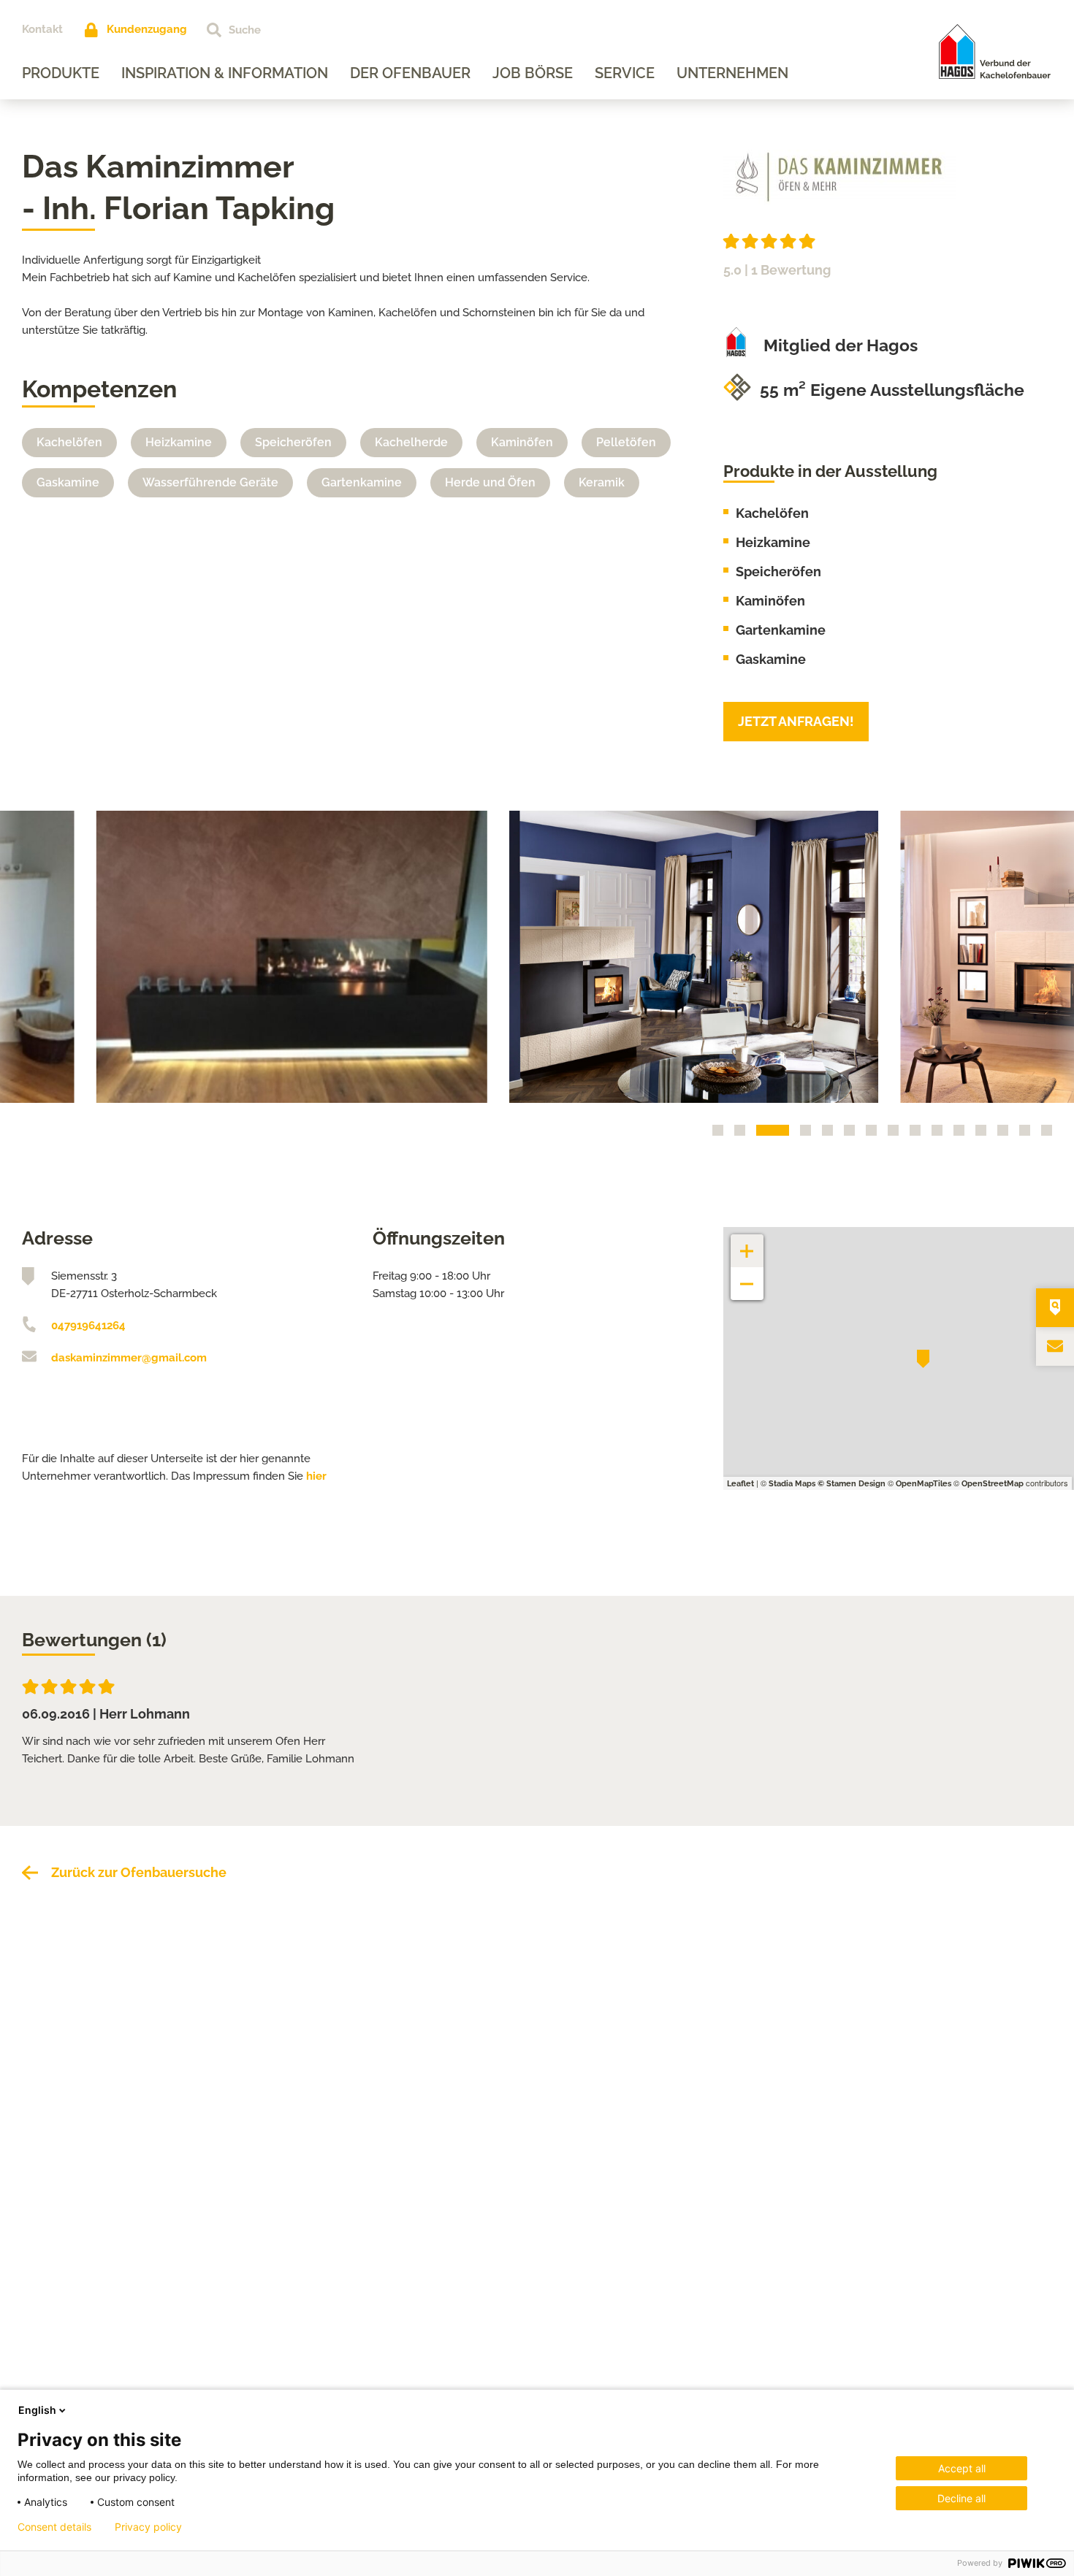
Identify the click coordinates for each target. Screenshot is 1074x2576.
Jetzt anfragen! (796, 721)
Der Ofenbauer (410, 73)
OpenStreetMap (993, 1484)
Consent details (54, 2527)
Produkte (61, 73)
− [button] (747, 1276)
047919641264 (88, 1326)
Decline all (961, 2498)
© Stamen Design (852, 1484)
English (37, 2410)
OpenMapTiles (923, 1484)
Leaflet (740, 1484)
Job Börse (533, 73)
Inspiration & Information (225, 73)
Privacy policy (148, 2527)
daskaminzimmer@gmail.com (129, 1358)
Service (625, 73)
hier (316, 1476)
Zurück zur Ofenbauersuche (139, 1872)
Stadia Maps (792, 1484)
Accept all (962, 2468)
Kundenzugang (147, 29)
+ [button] (747, 1243)
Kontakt (42, 29)
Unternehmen (732, 73)
